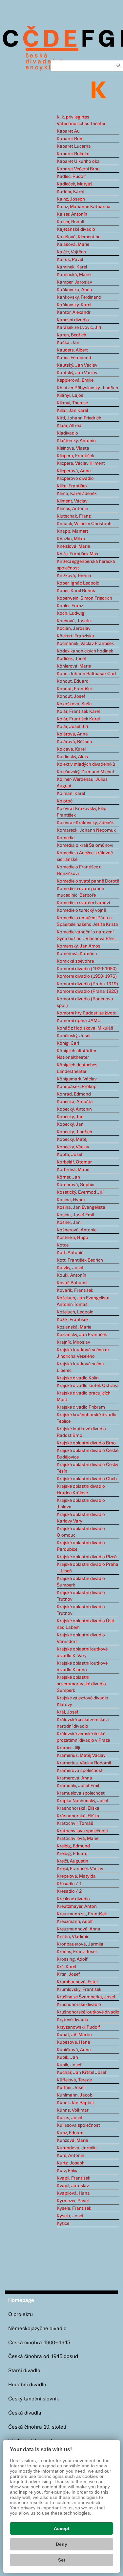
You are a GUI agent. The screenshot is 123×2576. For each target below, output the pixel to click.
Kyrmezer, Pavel (73, 2201)
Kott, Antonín (70, 1253)
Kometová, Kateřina (77, 954)
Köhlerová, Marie (74, 666)
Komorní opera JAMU (79, 1021)
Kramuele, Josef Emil (78, 1786)
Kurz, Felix (67, 2171)
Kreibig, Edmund (73, 1846)
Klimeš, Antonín (72, 509)
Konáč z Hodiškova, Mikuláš (85, 1028)
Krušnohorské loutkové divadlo (88, 2012)
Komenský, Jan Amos (79, 946)
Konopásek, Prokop (77, 1087)
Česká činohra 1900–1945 (39, 2343)
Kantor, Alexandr (74, 312)
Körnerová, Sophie (75, 1185)
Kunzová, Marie (72, 2140)
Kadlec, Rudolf (71, 177)
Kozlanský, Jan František (82, 1335)
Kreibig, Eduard (72, 1854)
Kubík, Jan (67, 2057)
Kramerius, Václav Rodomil (84, 1763)
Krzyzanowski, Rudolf (78, 2027)
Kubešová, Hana (73, 2042)
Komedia (66, 838)
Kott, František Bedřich (80, 1260)
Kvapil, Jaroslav (73, 2186)
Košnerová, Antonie (77, 1230)
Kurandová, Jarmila (77, 2148)
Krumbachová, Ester (77, 1982)
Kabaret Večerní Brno (78, 169)
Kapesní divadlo (73, 320)
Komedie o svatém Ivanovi (83, 903)
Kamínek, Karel (72, 267)
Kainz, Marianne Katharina (84, 207)
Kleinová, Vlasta (73, 448)
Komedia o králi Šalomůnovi (85, 845)
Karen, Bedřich (72, 335)
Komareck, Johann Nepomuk (86, 830)
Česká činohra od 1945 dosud (43, 2357)
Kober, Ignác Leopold (78, 583)
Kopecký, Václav (73, 1147)
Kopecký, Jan (70, 1117)
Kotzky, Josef (70, 1268)
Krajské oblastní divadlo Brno (86, 1443)
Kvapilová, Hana (73, 2193)
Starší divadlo (24, 2371)
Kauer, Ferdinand (74, 358)
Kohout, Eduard (73, 681)
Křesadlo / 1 (69, 1884)
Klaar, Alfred (69, 426)
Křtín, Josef (68, 1974)
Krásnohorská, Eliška (78, 1808)
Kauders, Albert (72, 350)
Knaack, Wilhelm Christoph (84, 524)
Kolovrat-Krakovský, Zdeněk (85, 823)
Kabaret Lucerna (74, 146)
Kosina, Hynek (71, 1200)
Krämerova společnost (80, 1771)
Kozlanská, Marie (74, 1327)
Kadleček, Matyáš (75, 184)
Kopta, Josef (70, 1155)
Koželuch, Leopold (75, 1312)
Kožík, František (73, 1320)
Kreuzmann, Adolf (75, 1922)
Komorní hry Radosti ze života (87, 1013)
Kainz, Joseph (71, 199)
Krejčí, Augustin (72, 1861)
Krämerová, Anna (74, 1778)
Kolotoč (65, 801)
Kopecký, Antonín (74, 1109)
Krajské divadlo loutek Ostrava (88, 1386)
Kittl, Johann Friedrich (79, 418)
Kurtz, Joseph (71, 2163)
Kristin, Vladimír (73, 1937)
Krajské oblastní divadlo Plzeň (87, 1557)
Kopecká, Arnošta (75, 1102)
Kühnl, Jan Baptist (75, 2103)
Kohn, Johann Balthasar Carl (86, 674)
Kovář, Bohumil (72, 1283)
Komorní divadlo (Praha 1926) (87, 991)
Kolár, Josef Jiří (72, 727)
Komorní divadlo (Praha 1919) (87, 984)
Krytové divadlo (72, 2020)
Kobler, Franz (70, 606)
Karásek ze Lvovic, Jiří (79, 328)
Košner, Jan (69, 1223)
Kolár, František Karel (78, 712)
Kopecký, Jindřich (74, 1132)
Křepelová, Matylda (76, 1876)
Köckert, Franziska (75, 636)
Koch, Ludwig (71, 613)
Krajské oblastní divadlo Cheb (87, 1479)
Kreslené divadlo (73, 1899)
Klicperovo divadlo (75, 479)
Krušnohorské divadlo (79, 2005)
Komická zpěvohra (75, 961)
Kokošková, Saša (74, 704)
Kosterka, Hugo (72, 1238)
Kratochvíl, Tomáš (75, 1823)
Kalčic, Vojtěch (71, 252)
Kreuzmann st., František (82, 1914)
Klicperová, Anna (74, 471)
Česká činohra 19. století (37, 2427)
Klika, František (72, 486)
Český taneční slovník (34, 2399)
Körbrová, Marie (73, 1170)
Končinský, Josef (74, 1036)
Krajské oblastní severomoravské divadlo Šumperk (81, 1684)
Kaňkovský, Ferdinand (79, 297)
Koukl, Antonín (72, 1275)
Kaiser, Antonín (72, 214)
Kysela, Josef (70, 2216)
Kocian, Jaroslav (74, 628)
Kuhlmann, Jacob (75, 2095)
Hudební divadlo (27, 2385)
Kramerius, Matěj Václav (81, 1756)
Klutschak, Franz (74, 516)
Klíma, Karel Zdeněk (77, 494)
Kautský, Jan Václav (77, 365)
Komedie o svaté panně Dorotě (88, 881)
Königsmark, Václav (77, 1079)
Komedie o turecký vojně (81, 910)
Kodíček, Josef (72, 659)
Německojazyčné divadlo (37, 2329)
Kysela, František (74, 2208)
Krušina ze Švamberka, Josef (86, 1997)
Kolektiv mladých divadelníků (86, 764)
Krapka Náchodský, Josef (83, 1801)
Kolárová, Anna (72, 734)
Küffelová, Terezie (74, 2080)
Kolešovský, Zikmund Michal (85, 772)
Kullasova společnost (78, 2125)
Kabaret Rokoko (73, 154)
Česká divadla (25, 2413)
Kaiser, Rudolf (71, 222)
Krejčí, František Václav (80, 1869)
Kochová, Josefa (74, 621)
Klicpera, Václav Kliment (81, 463)
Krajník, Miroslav (73, 1342)
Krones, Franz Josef (77, 1952)
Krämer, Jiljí (68, 1748)
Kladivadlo (67, 433)
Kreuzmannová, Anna (79, 1929)
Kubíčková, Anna (74, 2050)
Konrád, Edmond (74, 1094)
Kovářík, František (75, 1290)
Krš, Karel (66, 1967)
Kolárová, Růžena (74, 742)
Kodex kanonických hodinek (85, 651)
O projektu (20, 2315)
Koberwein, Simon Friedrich (84, 598)
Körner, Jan (68, 1177)
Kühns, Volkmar (73, 2110)
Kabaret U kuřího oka (78, 161)
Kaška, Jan (68, 343)
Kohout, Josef (71, 696)
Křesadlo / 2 (69, 1891)
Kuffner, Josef (71, 2088)
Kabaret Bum (70, 139)
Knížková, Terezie (74, 576)
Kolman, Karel (71, 794)
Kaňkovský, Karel (74, 305)
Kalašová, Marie (73, 245)
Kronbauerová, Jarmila (80, 1944)
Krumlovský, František (79, 1990)
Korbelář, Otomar (74, 1162)
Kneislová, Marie (73, 546)
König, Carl (68, 1043)
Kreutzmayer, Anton (77, 1906)
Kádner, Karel (70, 192)
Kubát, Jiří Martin (74, 2035)
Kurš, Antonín (71, 2156)
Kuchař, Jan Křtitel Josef (82, 2073)
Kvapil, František (73, 2178)
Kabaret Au (68, 131)
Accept (62, 2528)
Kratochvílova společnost (82, 1831)
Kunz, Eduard (70, 2133)
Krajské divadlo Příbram (81, 1407)
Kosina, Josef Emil (75, 1215)
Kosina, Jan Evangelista (81, 1207)
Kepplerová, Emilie (75, 380)
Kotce (63, 1245)
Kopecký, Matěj (72, 1139)
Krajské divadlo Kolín (78, 1378)
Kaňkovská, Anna (74, 290)
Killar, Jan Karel (72, 411)
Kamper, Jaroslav (74, 282)
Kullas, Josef (70, 2118)
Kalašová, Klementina (79, 237)
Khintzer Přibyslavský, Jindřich (87, 388)
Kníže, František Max (78, 554)
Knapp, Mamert (72, 531)
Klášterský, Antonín (76, 441)
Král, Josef (68, 1712)
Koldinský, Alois (72, 757)
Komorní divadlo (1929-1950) (87, 969)
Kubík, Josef (69, 2065)
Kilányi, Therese (72, 403)
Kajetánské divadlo (76, 229)
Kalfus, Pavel (70, 260)
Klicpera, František (75, 456)
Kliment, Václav (72, 501)
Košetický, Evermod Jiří (80, 1192)
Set (62, 2560)
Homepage (21, 2300)
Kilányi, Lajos (70, 395)
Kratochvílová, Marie (78, 1839)
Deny (61, 2544)
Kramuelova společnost (81, 1793)
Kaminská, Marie (74, 275)
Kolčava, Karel (71, 749)
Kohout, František (75, 689)
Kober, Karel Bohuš (76, 591)
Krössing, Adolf (72, 1959)
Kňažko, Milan (71, 539)
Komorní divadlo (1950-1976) (87, 976)
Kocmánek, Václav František (85, 644)
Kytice (63, 2224)
